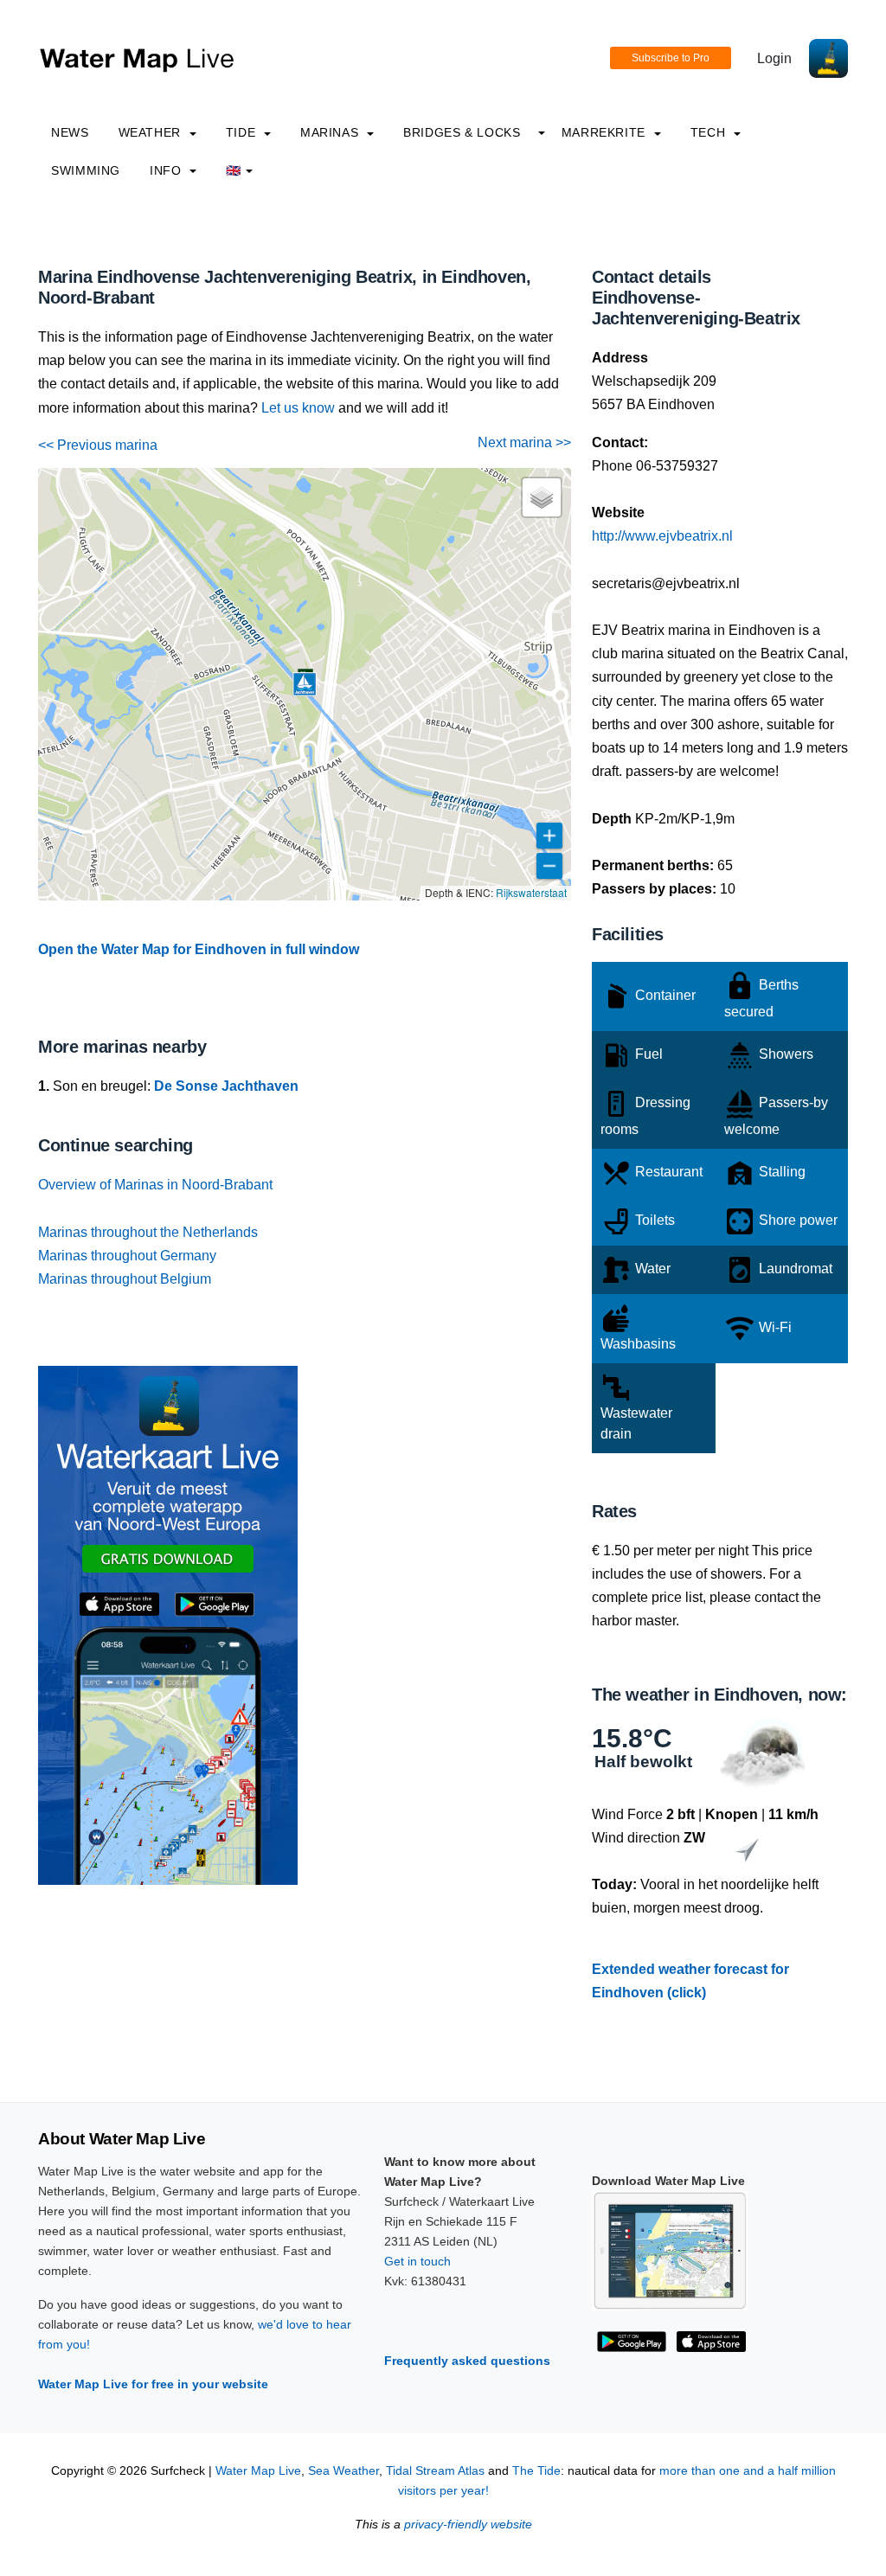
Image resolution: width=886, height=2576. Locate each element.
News (70, 132)
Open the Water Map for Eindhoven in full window (199, 949)
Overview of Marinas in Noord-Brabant (155, 1185)
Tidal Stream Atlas (435, 2471)
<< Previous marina (98, 445)
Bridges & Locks (462, 132)
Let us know (298, 408)
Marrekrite (606, 132)
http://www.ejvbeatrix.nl (662, 536)
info (167, 170)
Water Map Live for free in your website (153, 2384)
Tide (243, 132)
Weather (152, 132)
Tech (710, 132)
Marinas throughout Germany (127, 1256)
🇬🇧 (234, 170)
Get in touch (417, 2261)
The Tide (536, 2471)
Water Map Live (258, 2471)
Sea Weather (343, 2471)
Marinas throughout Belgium (125, 1279)
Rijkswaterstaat (531, 892)
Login (774, 58)
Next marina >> (524, 442)
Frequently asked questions (467, 2361)
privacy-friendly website (468, 2525)
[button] (305, 684)
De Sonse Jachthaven (226, 1086)
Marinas (331, 132)
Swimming (86, 170)
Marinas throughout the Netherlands (148, 1232)
